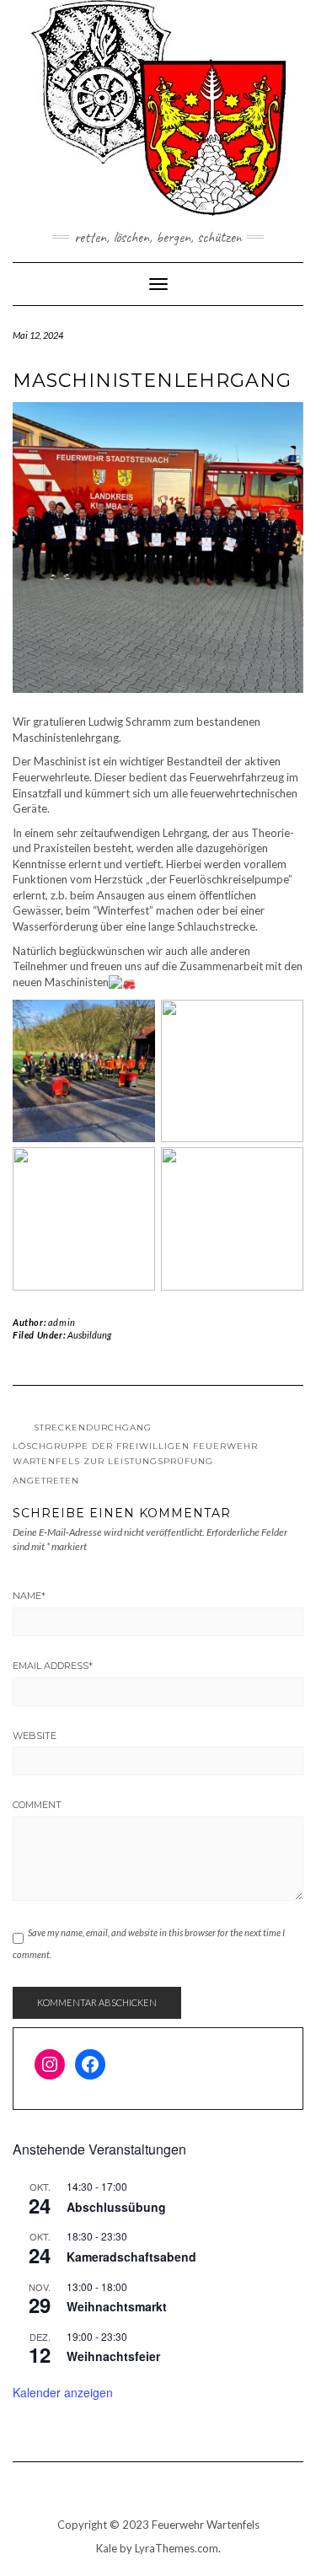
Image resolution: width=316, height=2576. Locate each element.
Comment (37, 1805)
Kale (107, 2548)
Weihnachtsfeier (113, 2356)
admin (62, 1322)
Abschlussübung (116, 2207)
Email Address (53, 1666)
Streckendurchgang (93, 1428)
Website (35, 1736)
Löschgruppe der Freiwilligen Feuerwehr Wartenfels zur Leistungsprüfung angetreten (135, 1463)
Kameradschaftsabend (131, 2257)
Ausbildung (89, 1335)
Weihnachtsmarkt (117, 2306)
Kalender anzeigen (63, 2392)
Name (29, 1596)
